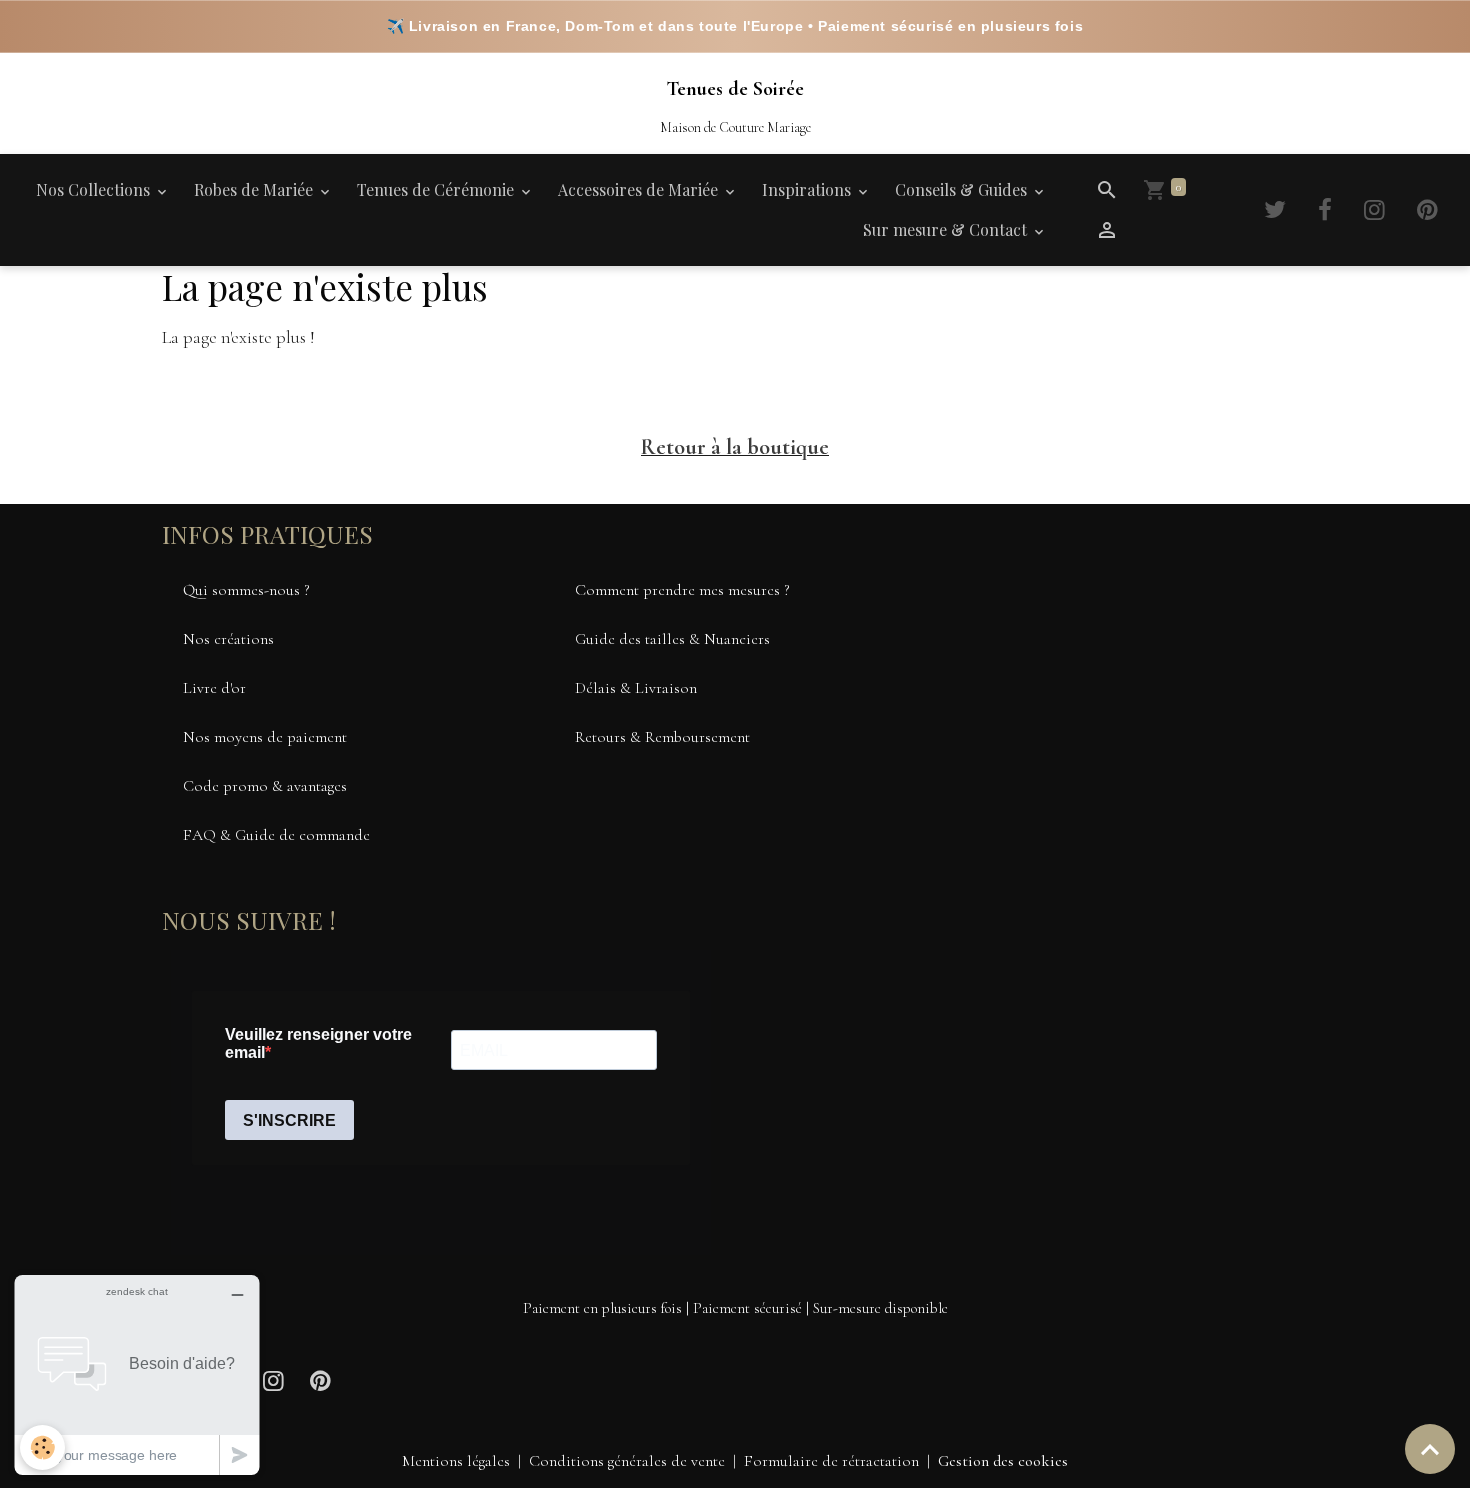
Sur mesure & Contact (947, 229)
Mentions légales (456, 1461)
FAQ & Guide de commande (276, 835)
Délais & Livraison (636, 688)
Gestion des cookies (1003, 1461)
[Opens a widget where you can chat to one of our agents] (137, 1374)
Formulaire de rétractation (831, 1461)
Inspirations (808, 189)
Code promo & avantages (265, 786)
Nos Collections (95, 189)
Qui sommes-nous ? (246, 590)
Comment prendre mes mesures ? (682, 590)
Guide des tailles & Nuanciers (672, 639)
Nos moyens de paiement (265, 737)
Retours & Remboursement (662, 737)
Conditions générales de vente (627, 1461)
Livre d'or (214, 688)
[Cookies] (42, 1447)
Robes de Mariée (255, 189)
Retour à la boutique (735, 447)
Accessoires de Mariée (640, 189)
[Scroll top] (1430, 1449)
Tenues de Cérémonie (437, 189)
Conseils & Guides (963, 189)
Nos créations (228, 639)
